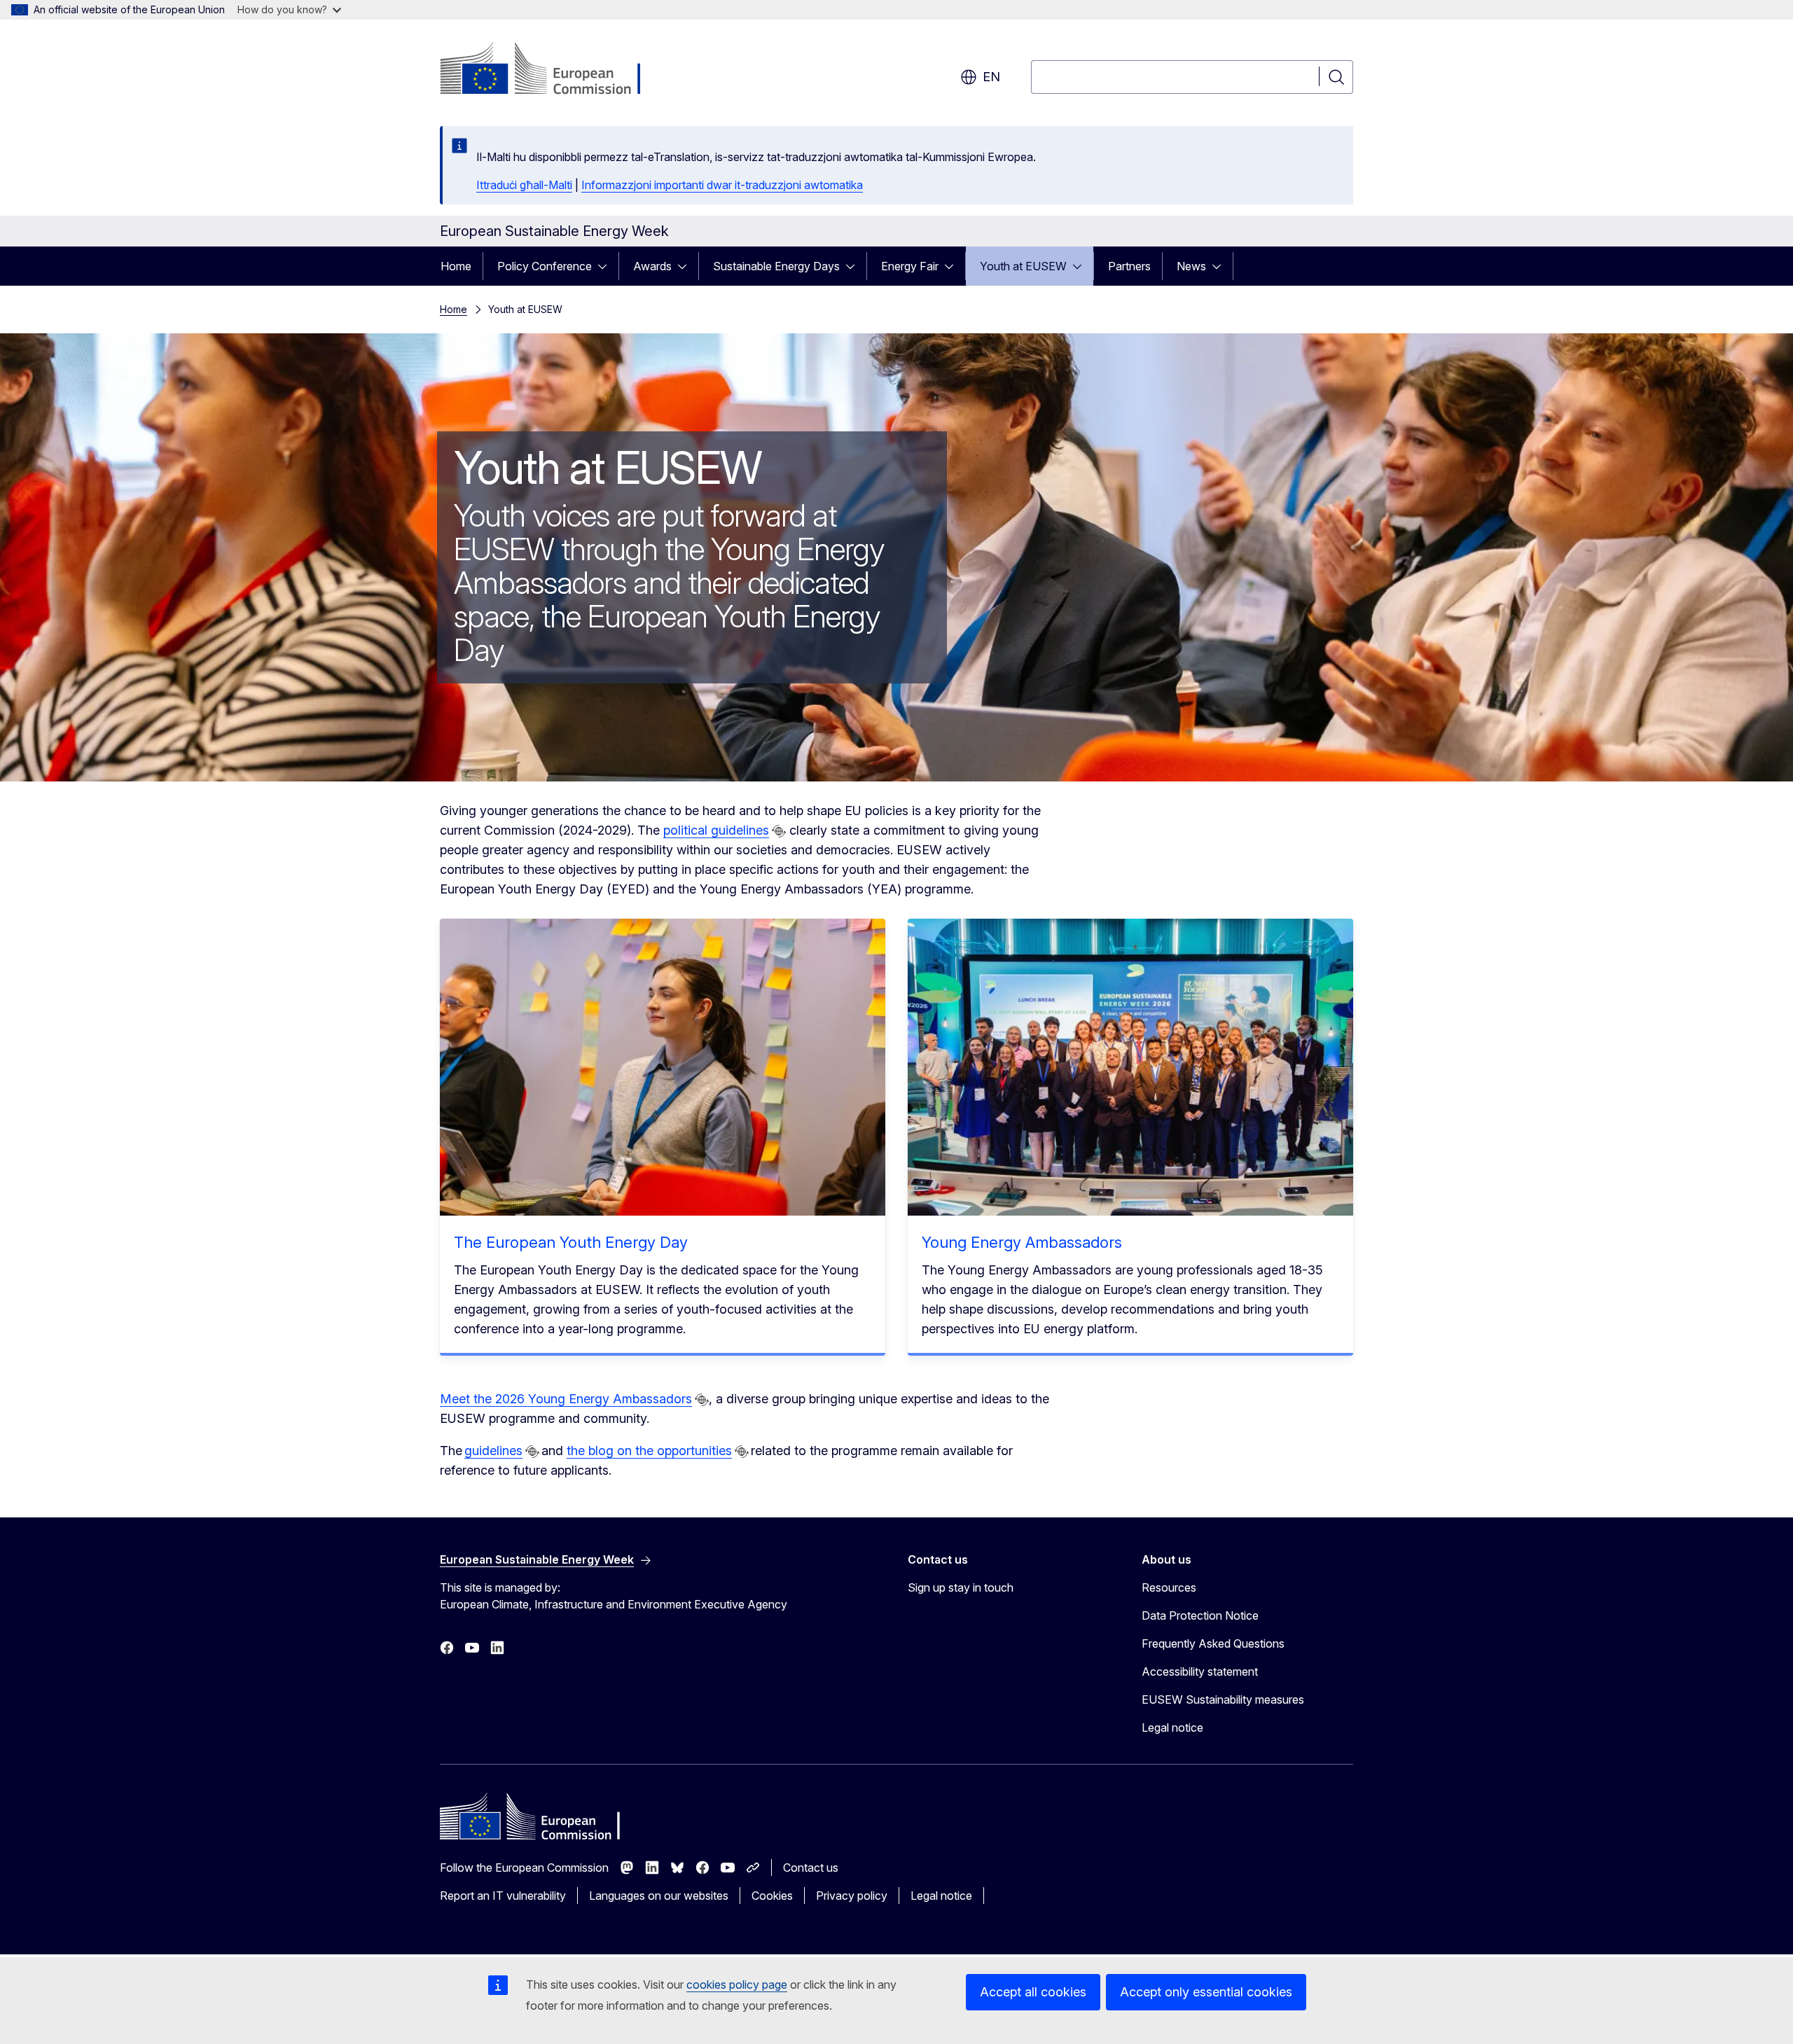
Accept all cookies (1033, 1992)
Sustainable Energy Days (776, 266)
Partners (1129, 266)
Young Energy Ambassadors (1022, 1242)
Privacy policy (852, 1896)
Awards (652, 266)
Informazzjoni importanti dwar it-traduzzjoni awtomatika (722, 185)
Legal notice (1172, 1727)
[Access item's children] (607, 266)
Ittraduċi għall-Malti (524, 185)
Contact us (811, 1868)
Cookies (772, 1896)
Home (456, 266)
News (1191, 266)
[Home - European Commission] (553, 70)
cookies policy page (737, 1984)
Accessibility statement (1200, 1671)
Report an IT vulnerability (503, 1896)
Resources (1169, 1587)
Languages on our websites (659, 1896)
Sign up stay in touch (961, 1587)
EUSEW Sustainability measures (1223, 1699)
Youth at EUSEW (1023, 266)
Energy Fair (910, 266)
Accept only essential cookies (1206, 1992)
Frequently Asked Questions (1213, 1643)
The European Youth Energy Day (571, 1242)
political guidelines (716, 830)
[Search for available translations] (779, 831)
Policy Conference (545, 266)
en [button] (991, 77)
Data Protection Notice (1200, 1615)
